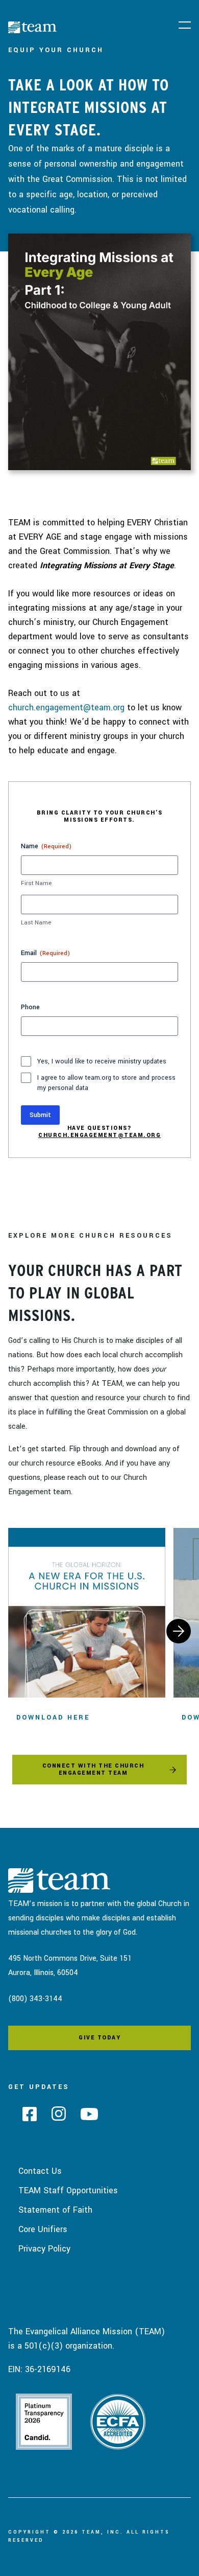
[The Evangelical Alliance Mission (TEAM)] (81, 29)
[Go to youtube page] (86, 2117)
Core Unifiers (43, 2229)
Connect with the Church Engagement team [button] (93, 1769)
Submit (40, 1115)
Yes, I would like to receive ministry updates (102, 1061)
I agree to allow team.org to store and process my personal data (106, 1083)
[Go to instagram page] (55, 2117)
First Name (36, 883)
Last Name (36, 923)
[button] (185, 26)
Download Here (53, 1718)
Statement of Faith (55, 2210)
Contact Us (40, 2171)
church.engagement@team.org (66, 707)
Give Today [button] (99, 2038)
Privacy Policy (44, 2249)
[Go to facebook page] (26, 2117)
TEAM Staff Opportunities (68, 2190)
